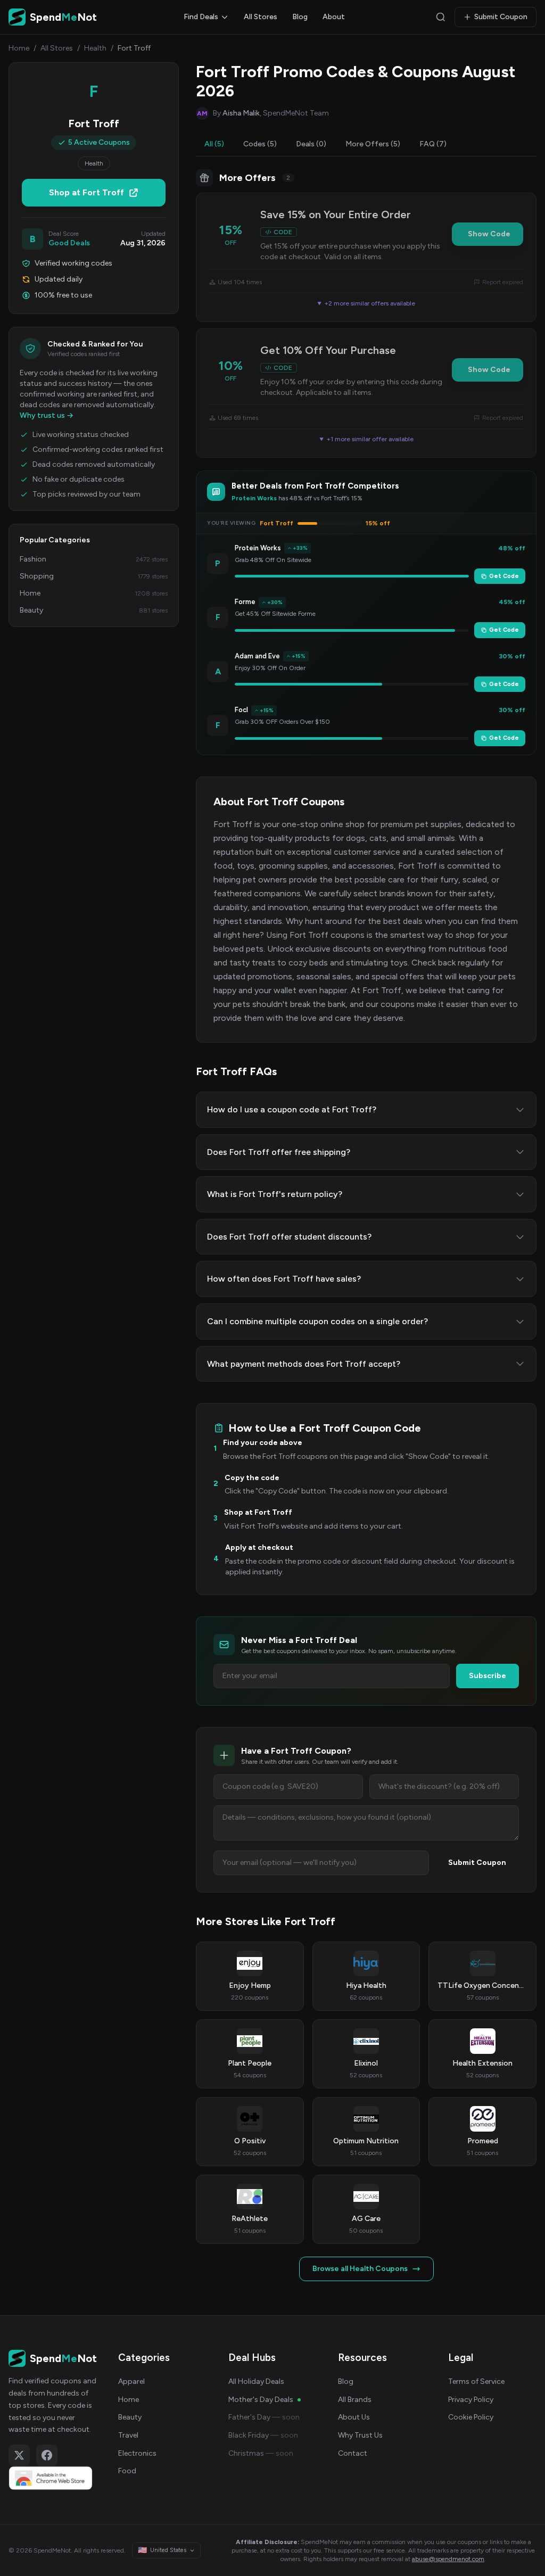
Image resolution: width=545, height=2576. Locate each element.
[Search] (441, 17)
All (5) (214, 144)
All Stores (261, 17)
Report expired (503, 282)
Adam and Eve (257, 656)
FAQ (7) (433, 144)
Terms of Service (476, 2381)
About (334, 17)
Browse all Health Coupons (360, 2269)
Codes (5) (260, 144)
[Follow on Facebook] (47, 2455)
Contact (353, 2453)
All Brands (355, 2400)
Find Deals (201, 17)
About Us (354, 2417)
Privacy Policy (471, 2400)
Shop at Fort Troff (86, 192)
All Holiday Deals (256, 2381)
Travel (128, 2435)
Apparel (131, 2381)
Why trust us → (47, 415)
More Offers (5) (373, 144)
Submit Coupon (501, 17)
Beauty (130, 2417)
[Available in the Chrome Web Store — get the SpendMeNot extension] (53, 2478)
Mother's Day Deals (261, 2400)
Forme (245, 602)
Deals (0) (311, 144)
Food (127, 2471)
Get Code (504, 576)
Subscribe (488, 1676)
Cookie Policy (471, 2417)
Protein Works (258, 548)
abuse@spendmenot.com (448, 2559)
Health (95, 48)
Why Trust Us (360, 2435)
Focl (241, 710)
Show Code (489, 234)
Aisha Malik (241, 113)
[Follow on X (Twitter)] (19, 2455)
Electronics (137, 2453)
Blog (300, 17)
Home (19, 48)
